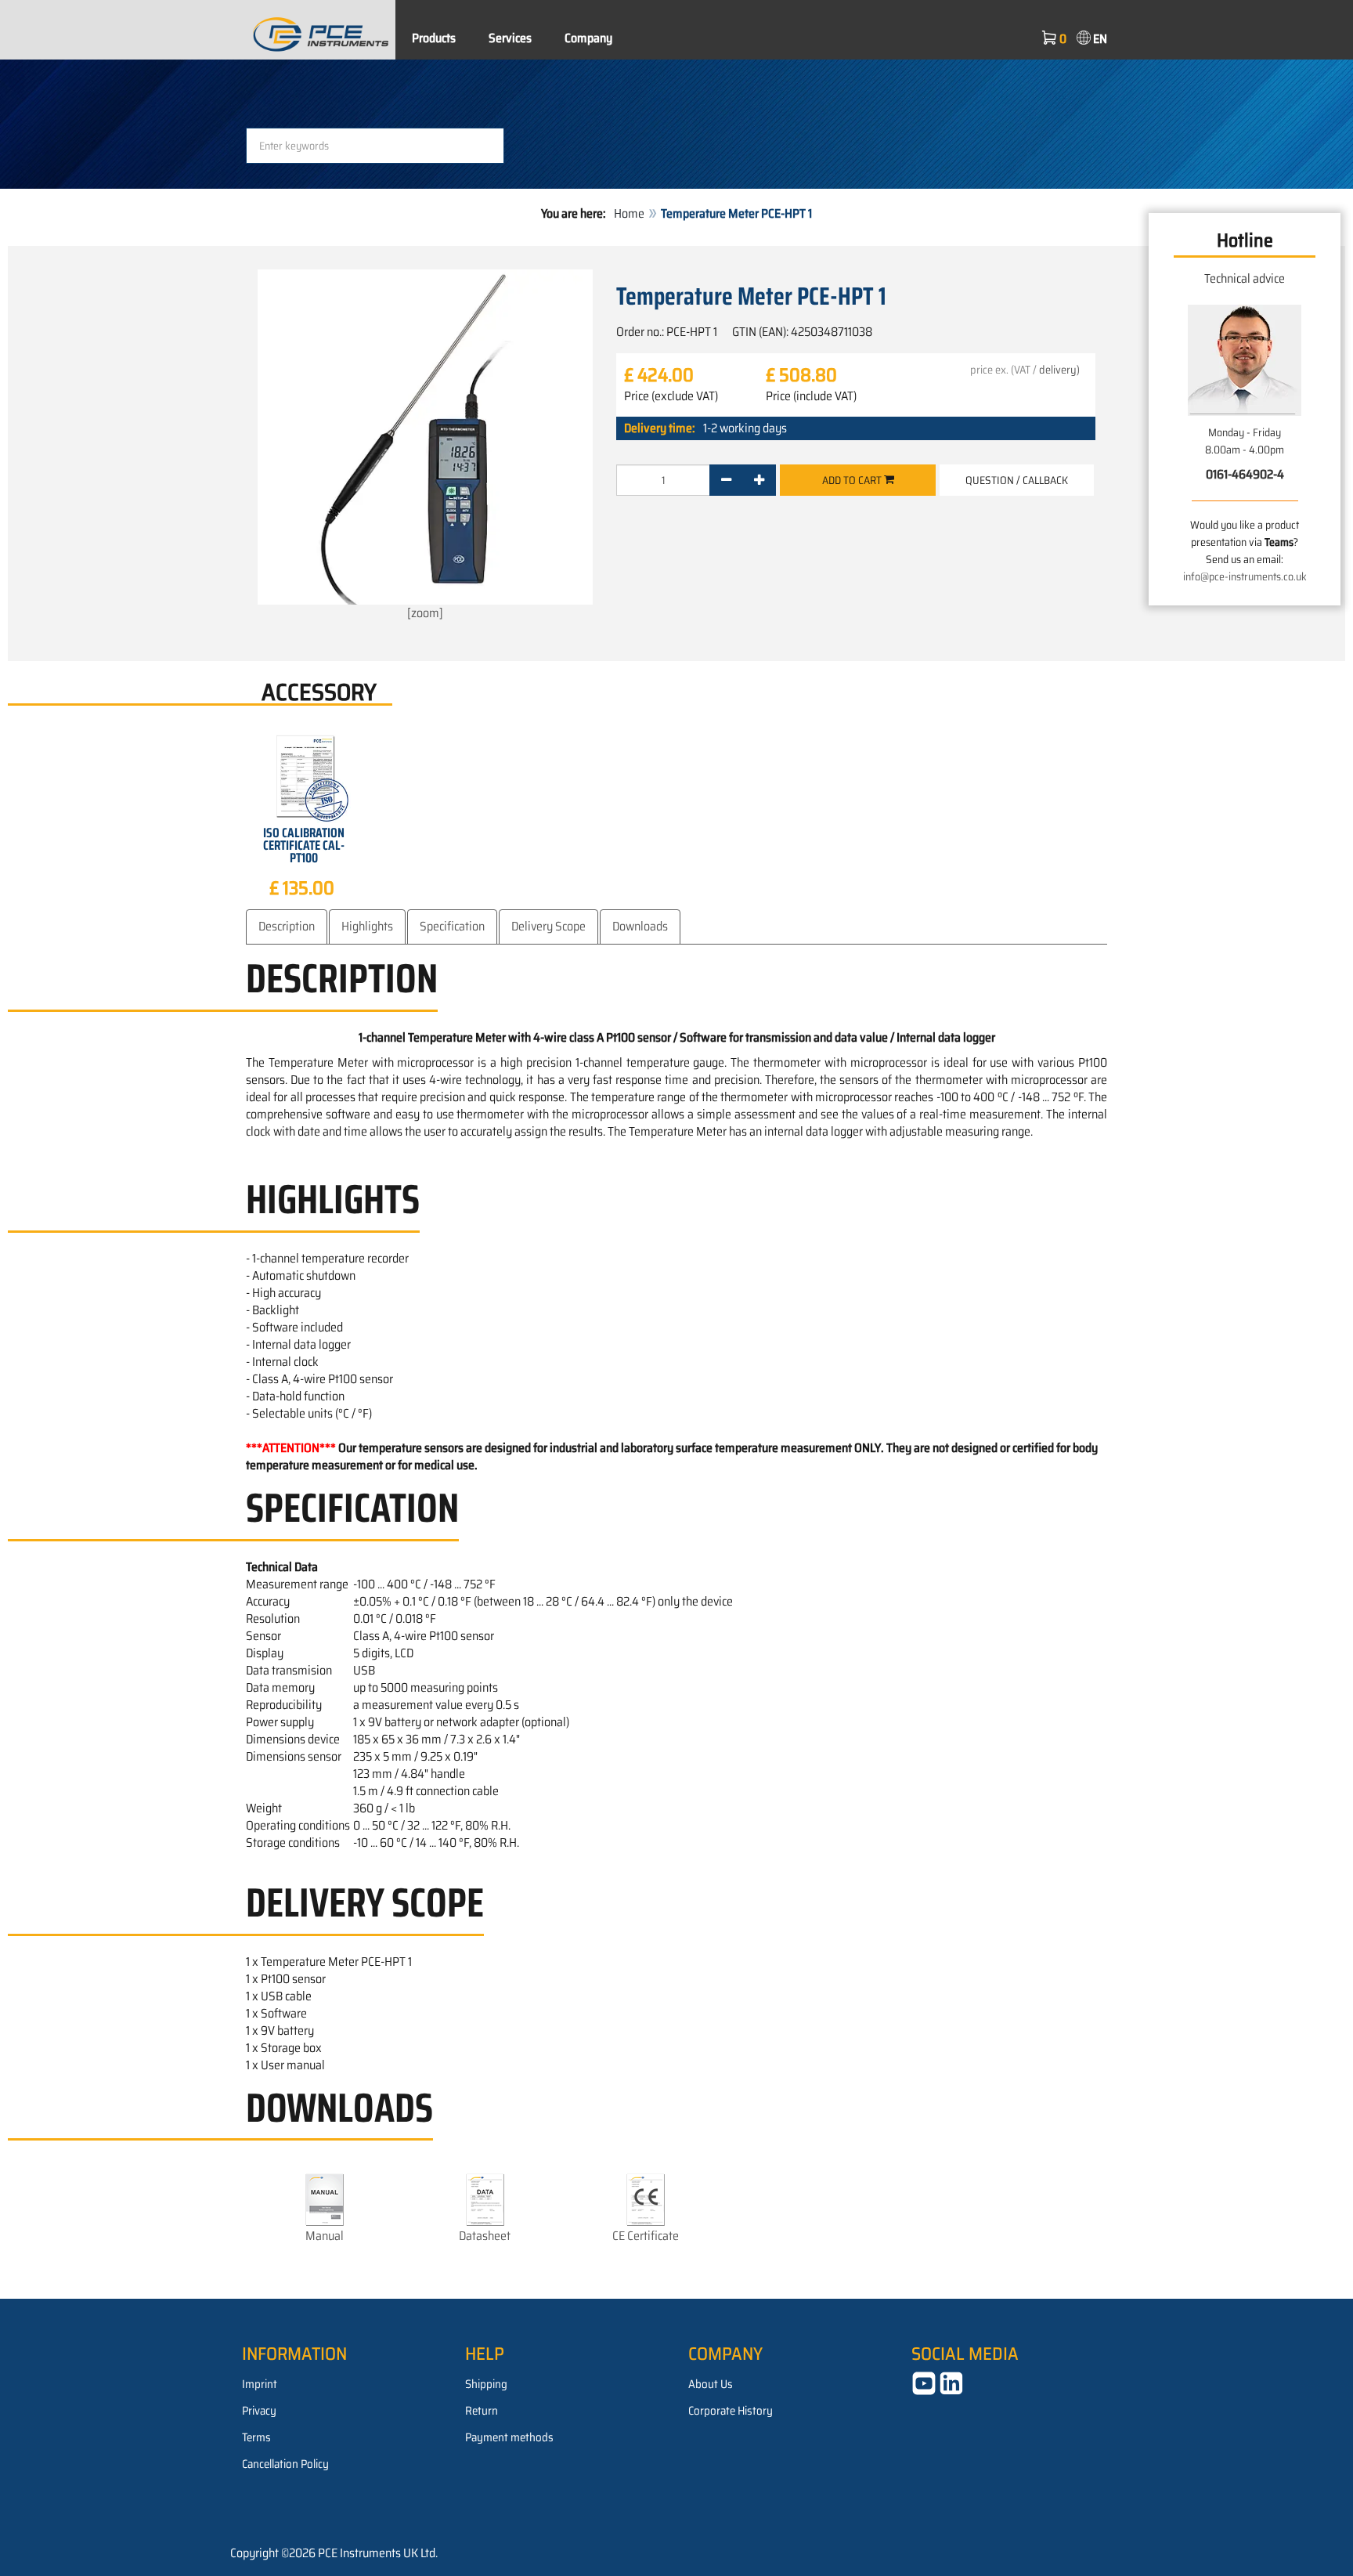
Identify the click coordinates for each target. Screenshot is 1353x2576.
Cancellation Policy (285, 2464)
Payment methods (509, 2437)
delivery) (1059, 370)
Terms (256, 2437)
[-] (726, 480)
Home (629, 213)
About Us (711, 2384)
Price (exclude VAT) (671, 396)
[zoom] (425, 613)
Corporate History (731, 2411)
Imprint (260, 2384)
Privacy (259, 2411)
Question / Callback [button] (1017, 480)
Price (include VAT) (811, 396)
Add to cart (853, 480)
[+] (759, 480)
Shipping (486, 2384)
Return (482, 2411)
